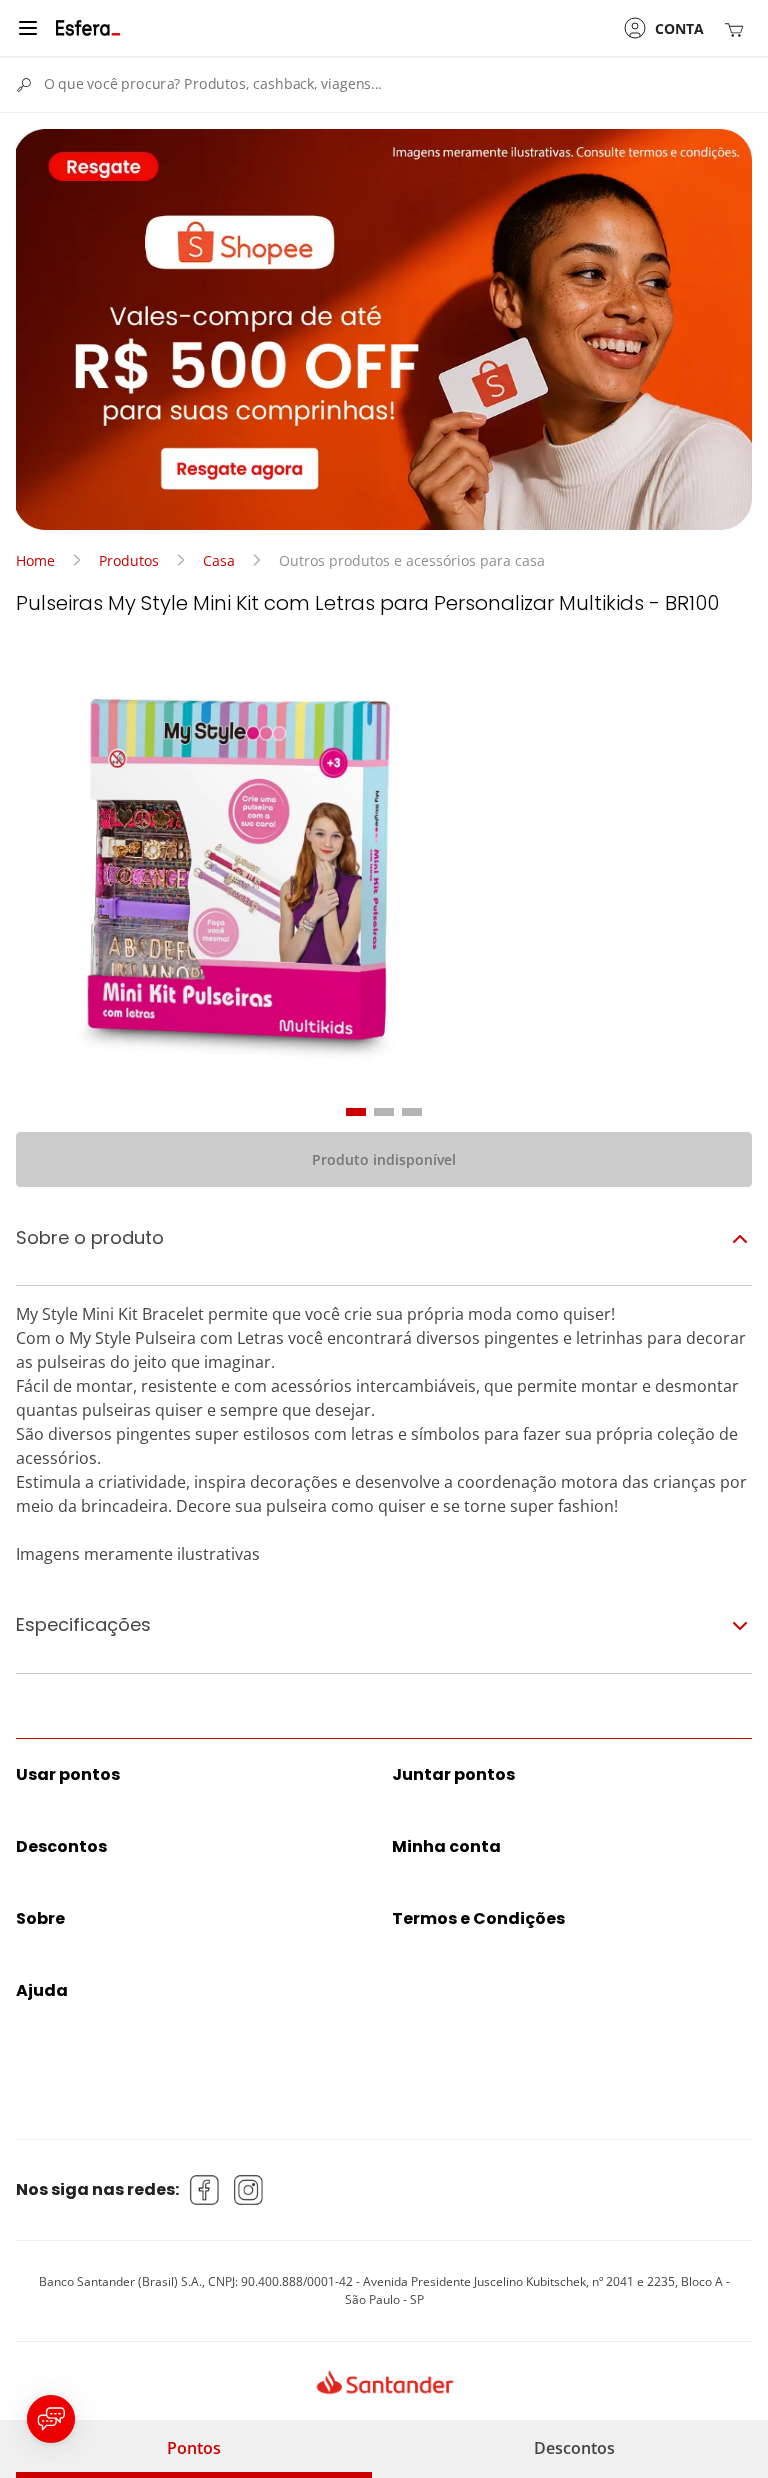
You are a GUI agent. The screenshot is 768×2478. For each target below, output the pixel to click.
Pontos (194, 2448)
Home (35, 560)
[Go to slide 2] (384, 1112)
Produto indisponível (384, 1159)
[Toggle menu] (28, 28)
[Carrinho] (738, 28)
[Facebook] (205, 2190)
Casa (219, 560)
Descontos (574, 2448)
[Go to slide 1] (356, 1112)
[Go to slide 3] (412, 1112)
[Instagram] (249, 2190)
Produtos (129, 560)
